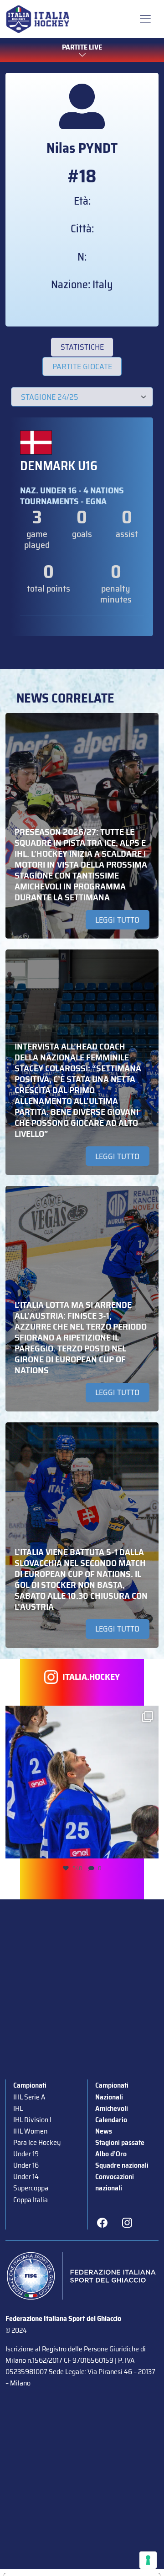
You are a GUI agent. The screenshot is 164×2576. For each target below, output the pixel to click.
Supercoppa (31, 2188)
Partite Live (82, 47)
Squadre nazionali (122, 2165)
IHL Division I (32, 2120)
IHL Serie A (29, 2097)
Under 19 (26, 2154)
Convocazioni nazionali (115, 2182)
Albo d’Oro (111, 2154)
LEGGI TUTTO (117, 920)
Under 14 (26, 2177)
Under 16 (26, 2165)
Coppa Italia (31, 2200)
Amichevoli (112, 2108)
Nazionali (109, 2097)
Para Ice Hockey (37, 2142)
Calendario (111, 2120)
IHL (18, 2108)
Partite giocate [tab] (82, 367)
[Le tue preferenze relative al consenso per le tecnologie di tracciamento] (148, 2560)
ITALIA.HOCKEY (91, 1677)
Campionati (30, 2085)
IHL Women (30, 2131)
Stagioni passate (120, 2142)
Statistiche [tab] (82, 347)
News (104, 2131)
